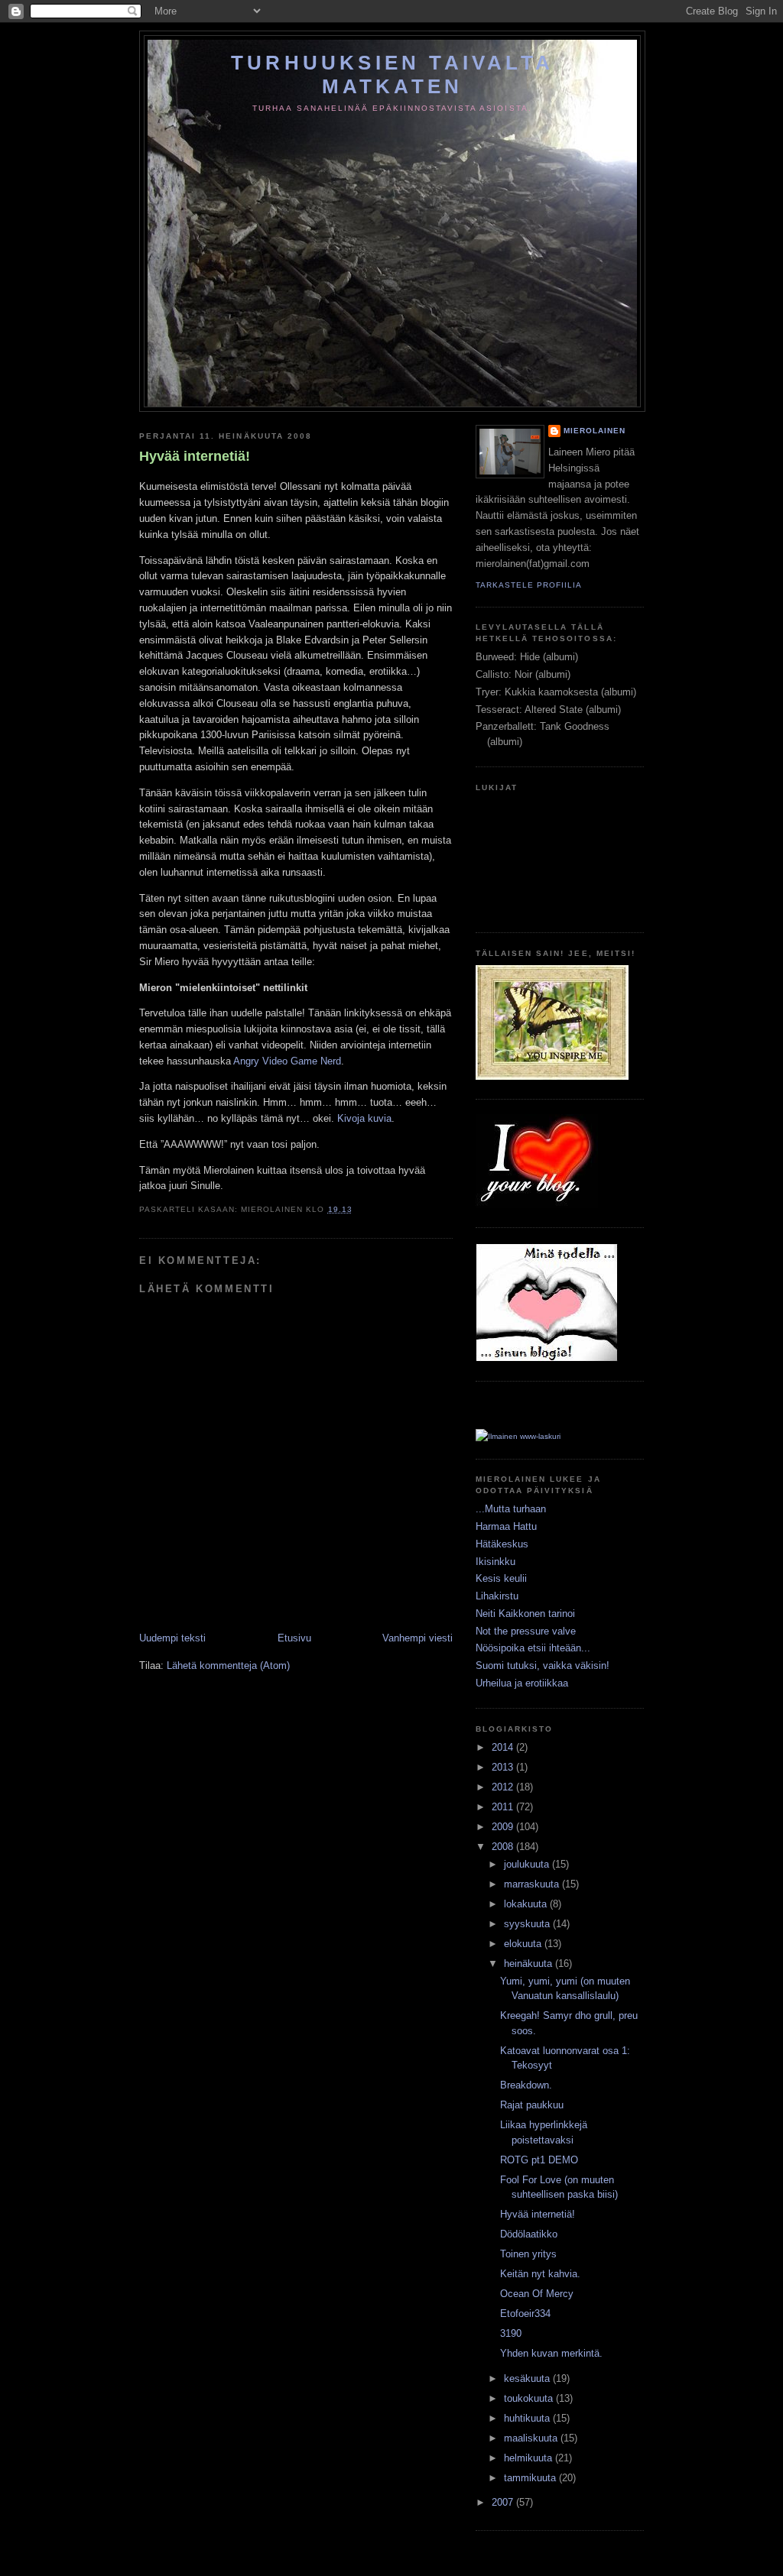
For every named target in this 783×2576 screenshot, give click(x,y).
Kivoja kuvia (364, 1118)
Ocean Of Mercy (537, 2294)
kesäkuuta (528, 2378)
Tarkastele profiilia (529, 585)
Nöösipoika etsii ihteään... (533, 1648)
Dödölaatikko (529, 2234)
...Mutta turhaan (511, 1509)
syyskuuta (528, 1924)
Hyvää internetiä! (195, 456)
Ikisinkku (495, 1562)
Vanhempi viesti (417, 1638)
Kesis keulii (501, 1578)
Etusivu (294, 1638)
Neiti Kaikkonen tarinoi (525, 1614)
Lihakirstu (497, 1596)
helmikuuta (530, 2458)
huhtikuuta (528, 2418)
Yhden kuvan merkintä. (551, 2353)
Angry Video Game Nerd (287, 1061)
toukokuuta (530, 2398)
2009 (504, 1827)
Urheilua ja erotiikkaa (522, 1683)
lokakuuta (527, 1904)
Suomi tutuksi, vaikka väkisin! (543, 1665)
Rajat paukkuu (532, 2105)
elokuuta (524, 1944)
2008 (504, 1847)
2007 (504, 2502)
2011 (504, 1807)
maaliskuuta (532, 2438)
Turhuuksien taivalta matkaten (392, 75)
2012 (504, 1787)
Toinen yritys (528, 2254)
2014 (504, 1747)
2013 (504, 1767)
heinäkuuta (530, 1964)
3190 (511, 2333)
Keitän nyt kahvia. (540, 2274)
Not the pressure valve (526, 1631)
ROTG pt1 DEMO (539, 2160)
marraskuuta (533, 1884)
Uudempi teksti (172, 1638)
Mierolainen (595, 431)
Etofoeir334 (525, 2314)
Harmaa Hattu (506, 1526)
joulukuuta (528, 1864)
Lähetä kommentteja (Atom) (228, 1665)
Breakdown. (526, 2085)
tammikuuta (531, 2478)
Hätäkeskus (502, 1544)
